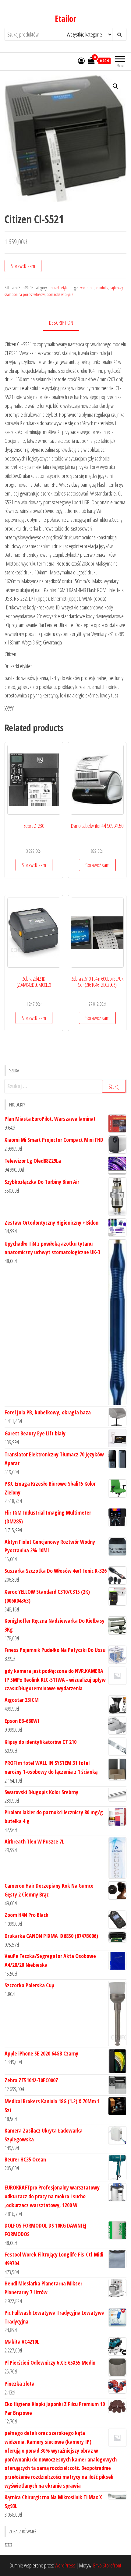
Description (61, 323)
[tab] (66, 323)
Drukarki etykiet (59, 288)
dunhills (102, 288)
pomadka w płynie (60, 294)
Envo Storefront (107, 2565)
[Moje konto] (81, 61)
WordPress (65, 2565)
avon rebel (87, 288)
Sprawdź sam (23, 266)
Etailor (65, 19)
